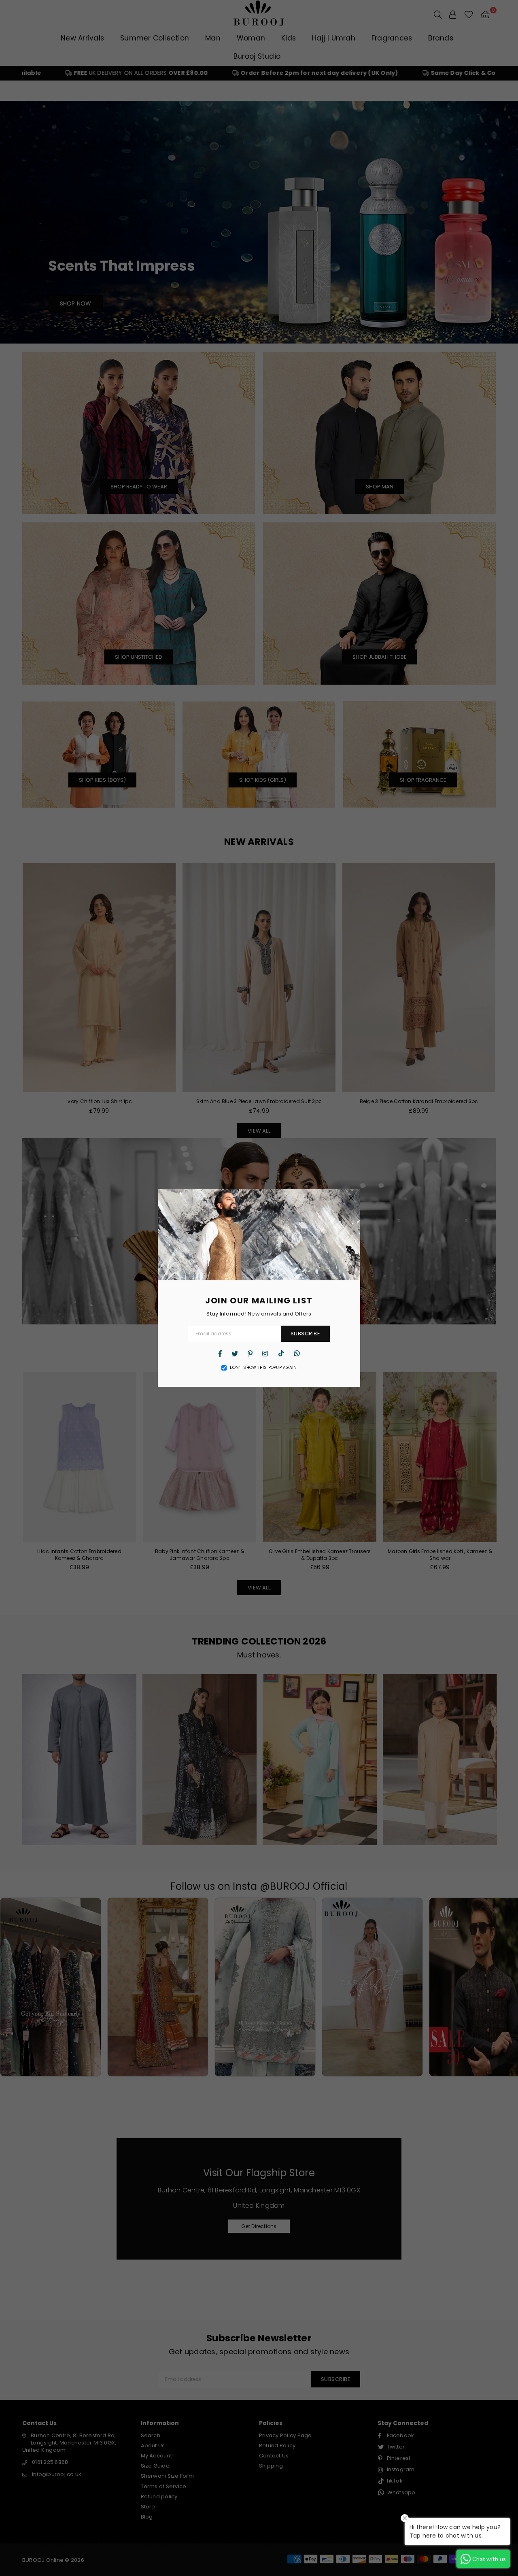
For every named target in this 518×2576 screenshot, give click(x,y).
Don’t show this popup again (263, 1368)
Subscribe (306, 1334)
